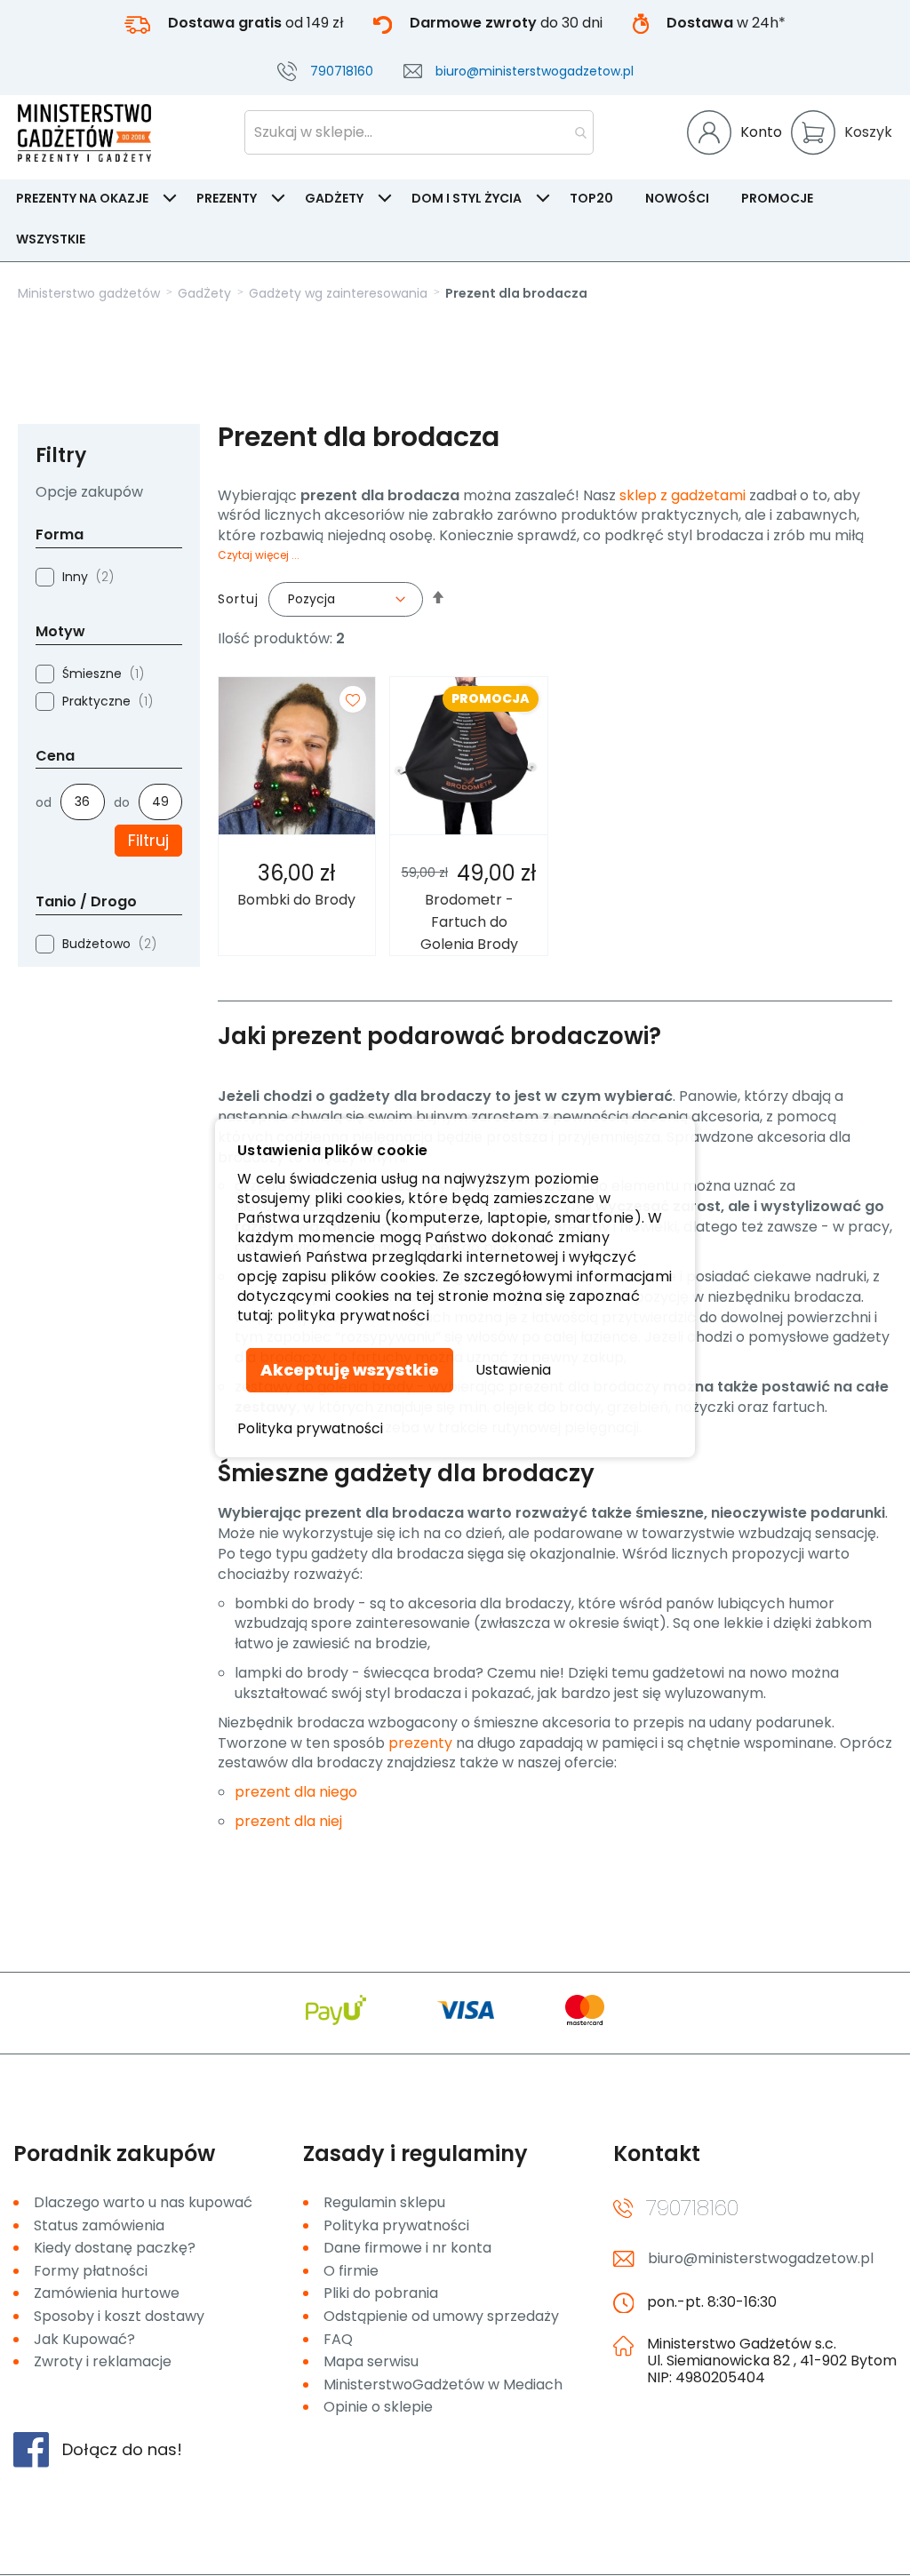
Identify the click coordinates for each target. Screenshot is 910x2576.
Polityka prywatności (310, 1429)
